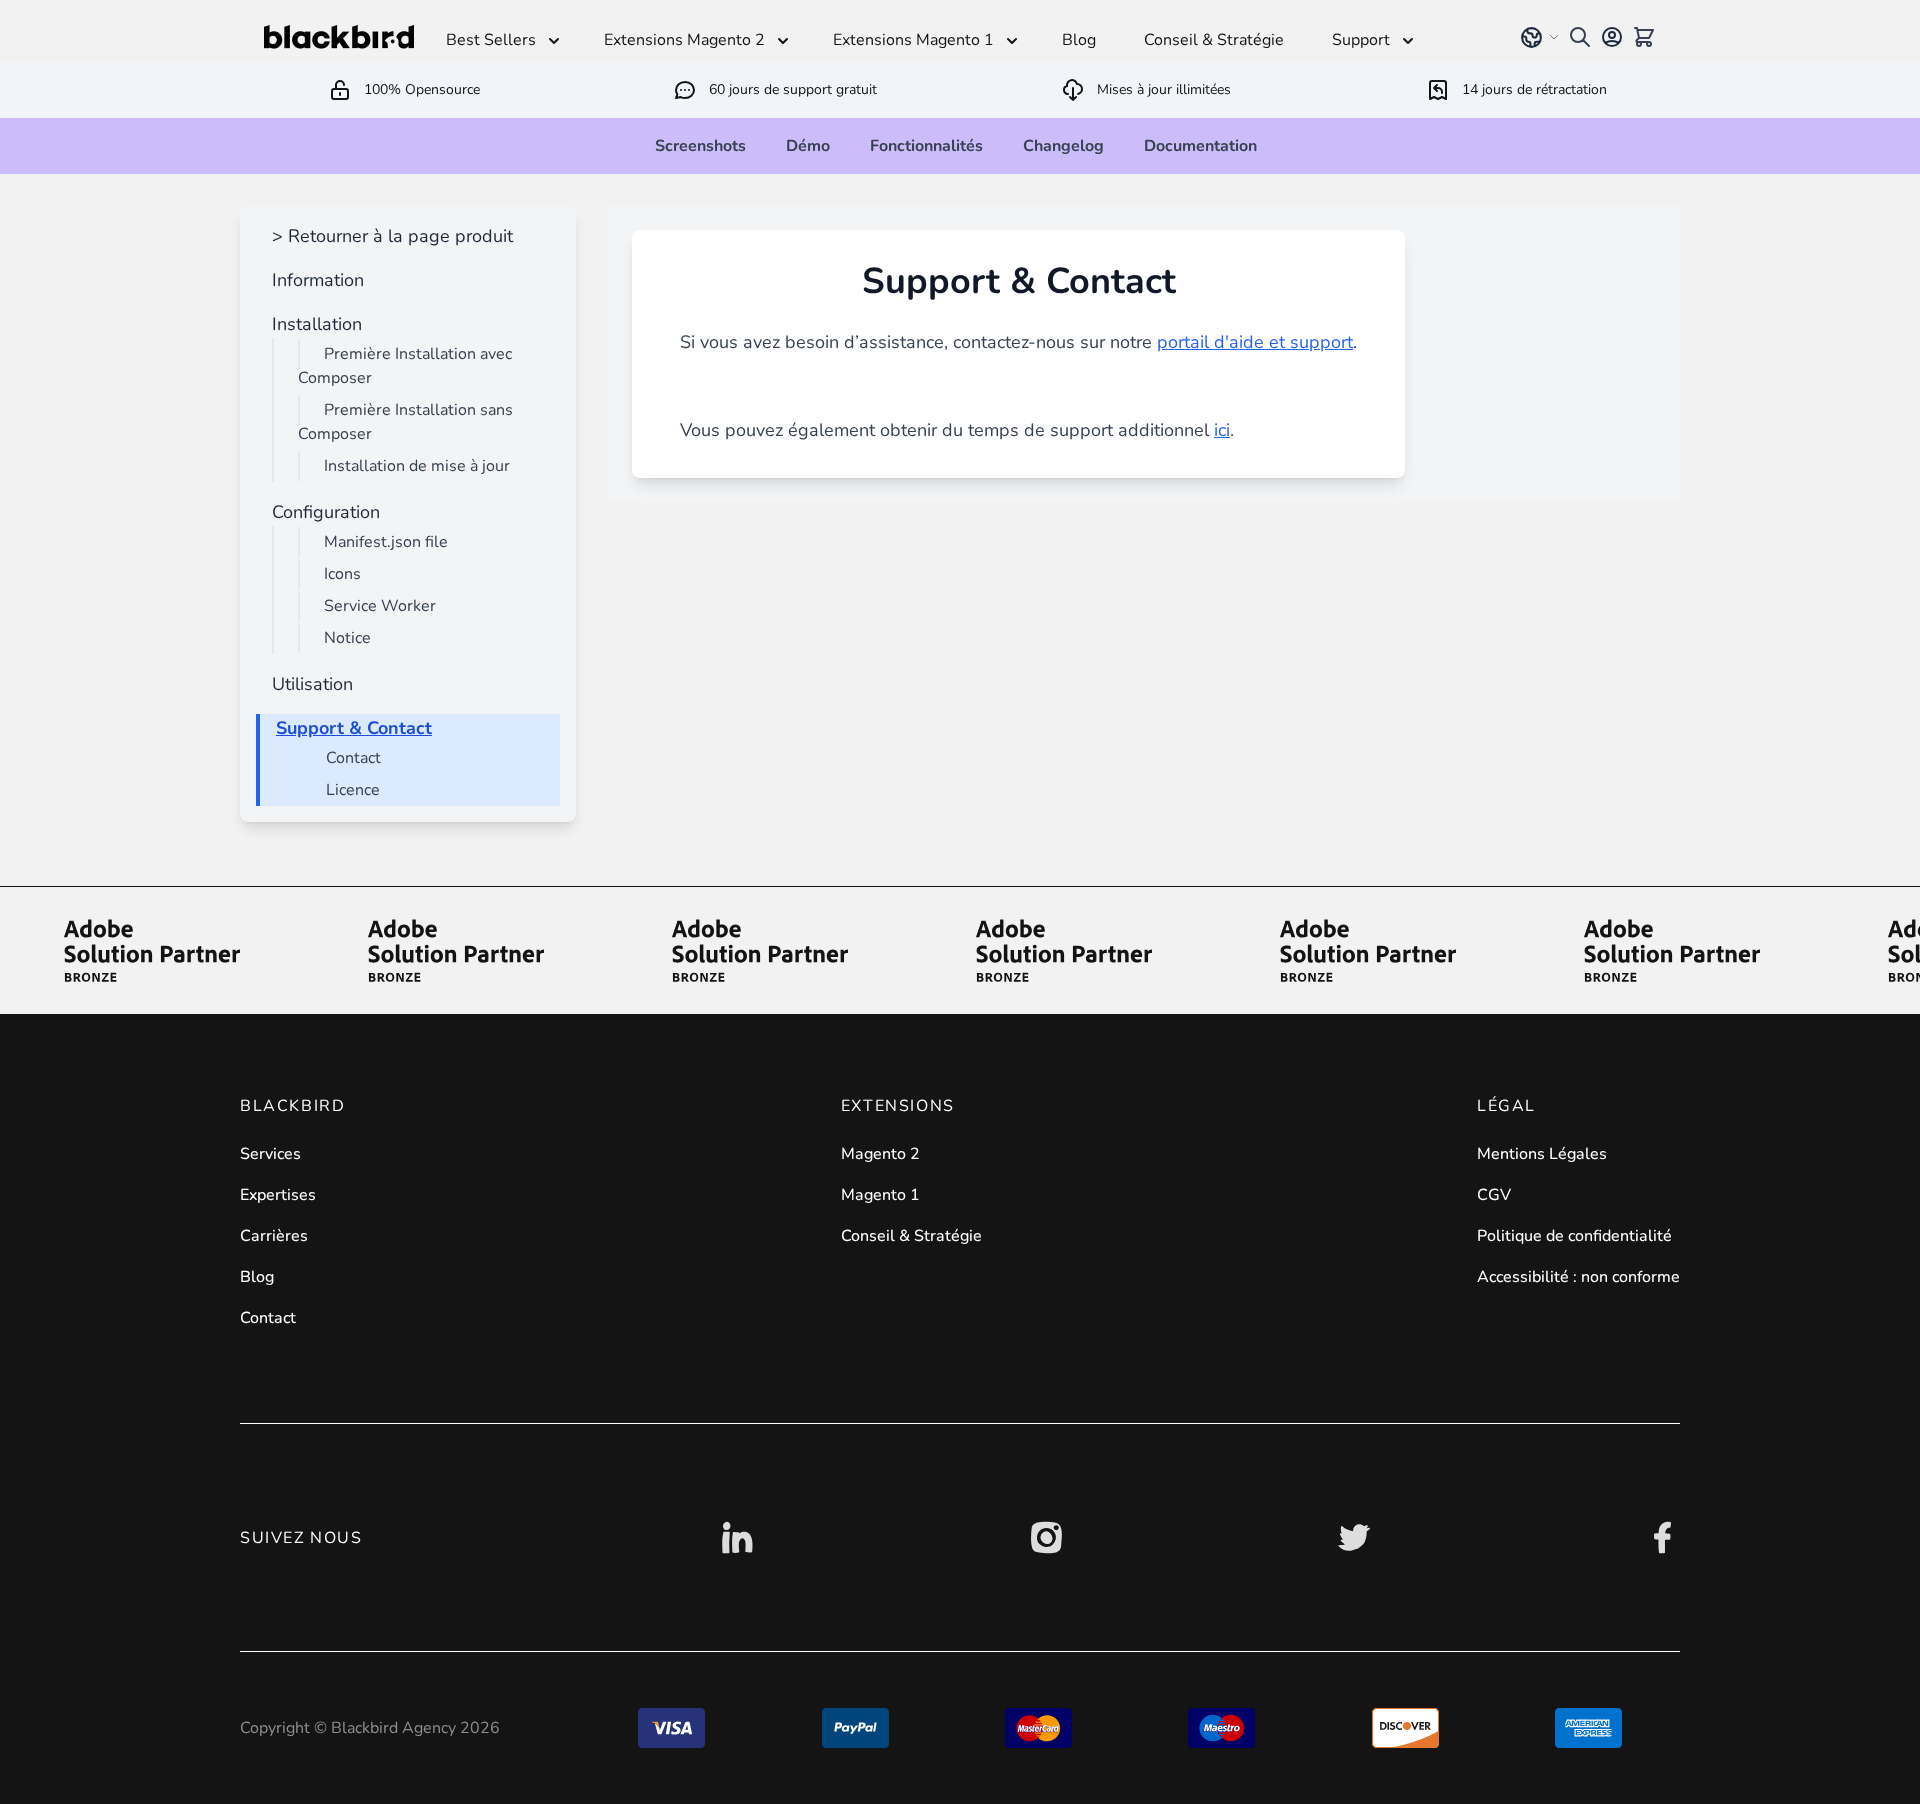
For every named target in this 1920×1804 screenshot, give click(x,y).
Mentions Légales (1542, 1154)
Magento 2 (880, 1154)
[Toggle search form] (1580, 37)
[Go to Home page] (339, 37)
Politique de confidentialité (1574, 1236)
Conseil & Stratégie (911, 1236)
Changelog (1063, 146)
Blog (257, 1277)
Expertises (278, 1195)
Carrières (274, 1236)
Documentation (1200, 146)
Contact (268, 1318)
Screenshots (700, 146)
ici (1222, 430)
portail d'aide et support (1255, 342)
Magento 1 (880, 1195)
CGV (1494, 1195)
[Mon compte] (1612, 37)
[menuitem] (388, 236)
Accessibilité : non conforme (1578, 1277)
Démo (808, 146)
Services (270, 1154)
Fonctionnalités (926, 146)
